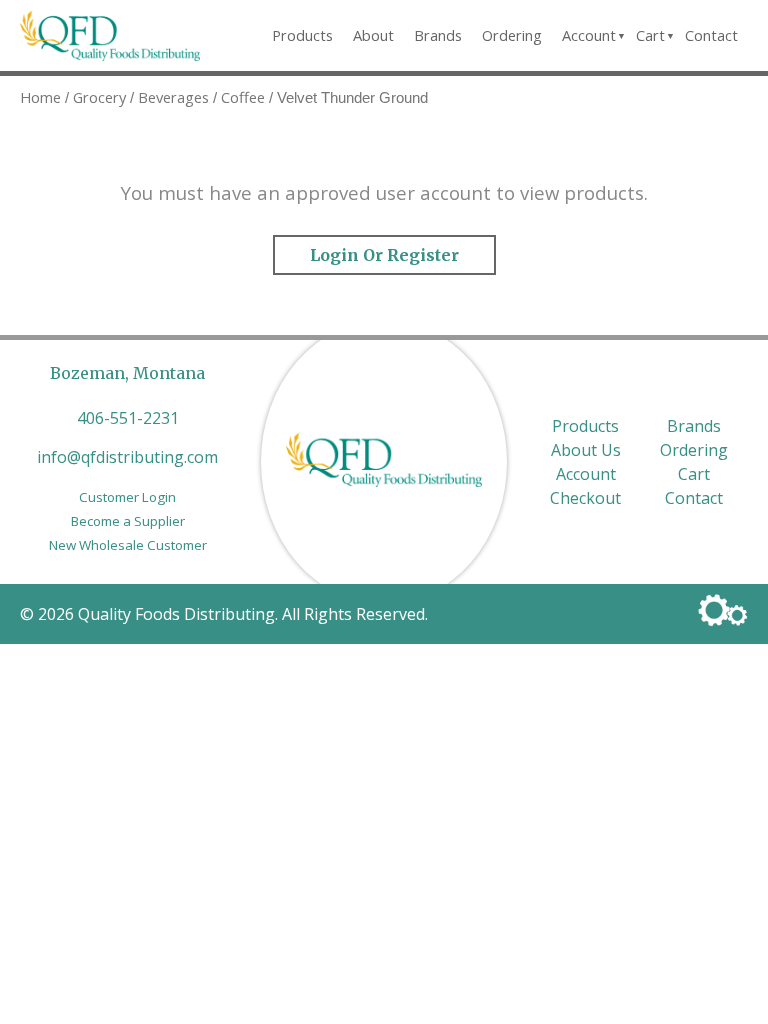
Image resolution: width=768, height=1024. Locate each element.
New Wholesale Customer (128, 545)
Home (40, 97)
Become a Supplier (128, 521)
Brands (438, 35)
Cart (650, 35)
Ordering (512, 35)
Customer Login (127, 497)
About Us (586, 450)
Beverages (173, 97)
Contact (711, 35)
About (373, 35)
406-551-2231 (128, 418)
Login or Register (384, 255)
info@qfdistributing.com (127, 457)
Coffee (243, 97)
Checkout (585, 498)
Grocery (99, 97)
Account (589, 35)
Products (302, 35)
